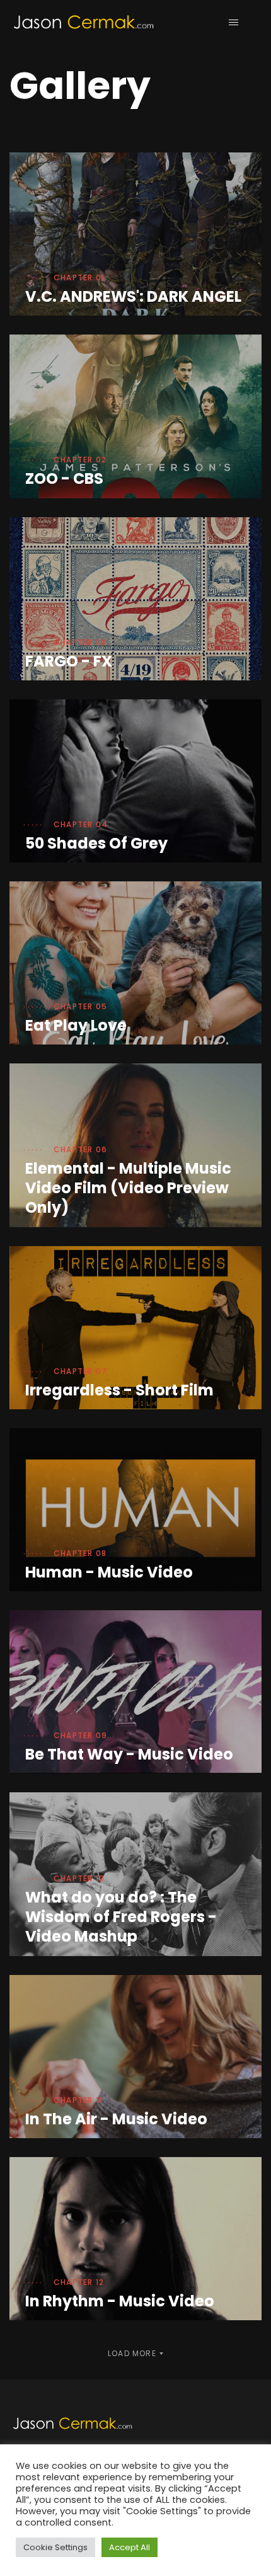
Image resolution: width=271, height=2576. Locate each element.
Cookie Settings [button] (55, 2547)
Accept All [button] (130, 2547)
